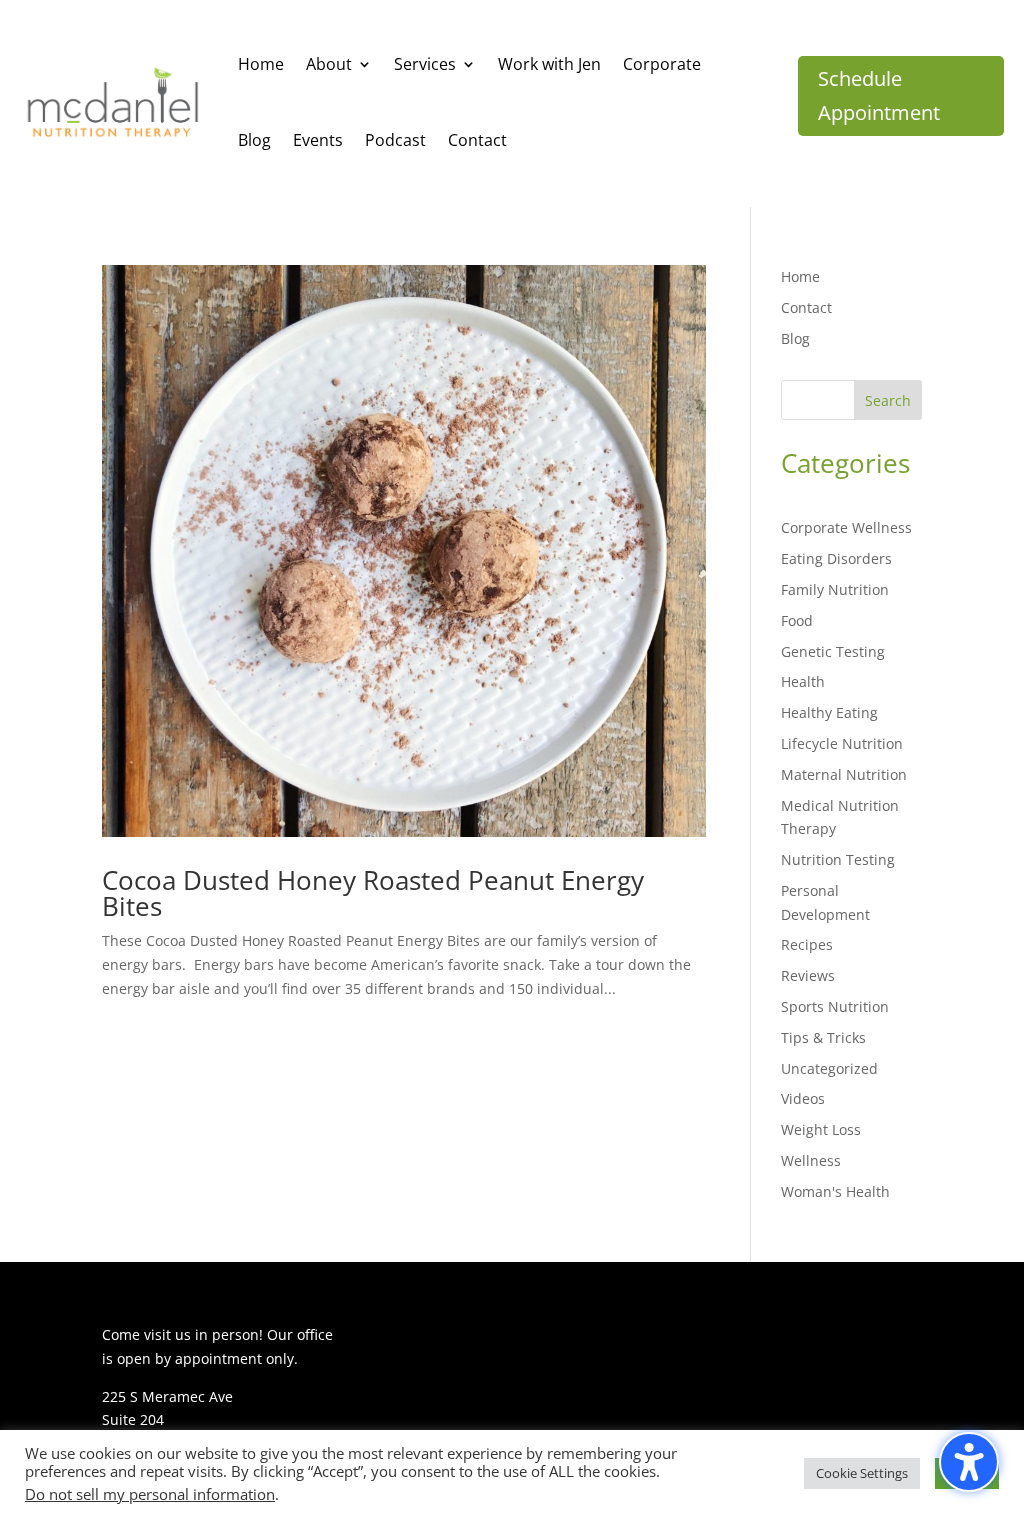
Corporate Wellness (846, 527)
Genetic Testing (833, 651)
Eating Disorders (836, 558)
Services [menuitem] (425, 64)
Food (797, 620)
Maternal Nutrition (844, 774)
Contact (806, 307)
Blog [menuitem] (254, 140)
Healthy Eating (829, 712)
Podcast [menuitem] (395, 140)
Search (888, 400)
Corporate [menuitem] (662, 64)
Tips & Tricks (823, 1037)
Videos (803, 1098)
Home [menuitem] (261, 64)
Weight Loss (821, 1129)
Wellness (811, 1160)
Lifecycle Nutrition (842, 743)
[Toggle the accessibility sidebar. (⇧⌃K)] (969, 1462)
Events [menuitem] (318, 140)
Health (803, 681)
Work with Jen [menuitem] (549, 64)
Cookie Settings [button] (862, 1473)
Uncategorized (829, 1068)
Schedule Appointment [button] (879, 95)
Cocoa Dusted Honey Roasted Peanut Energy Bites (373, 893)
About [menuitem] (329, 64)
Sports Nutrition (835, 1006)
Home (800, 276)
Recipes (807, 944)
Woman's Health (835, 1191)
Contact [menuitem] (477, 140)
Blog (795, 338)
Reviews (808, 975)
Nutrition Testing (838, 859)
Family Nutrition (835, 589)
